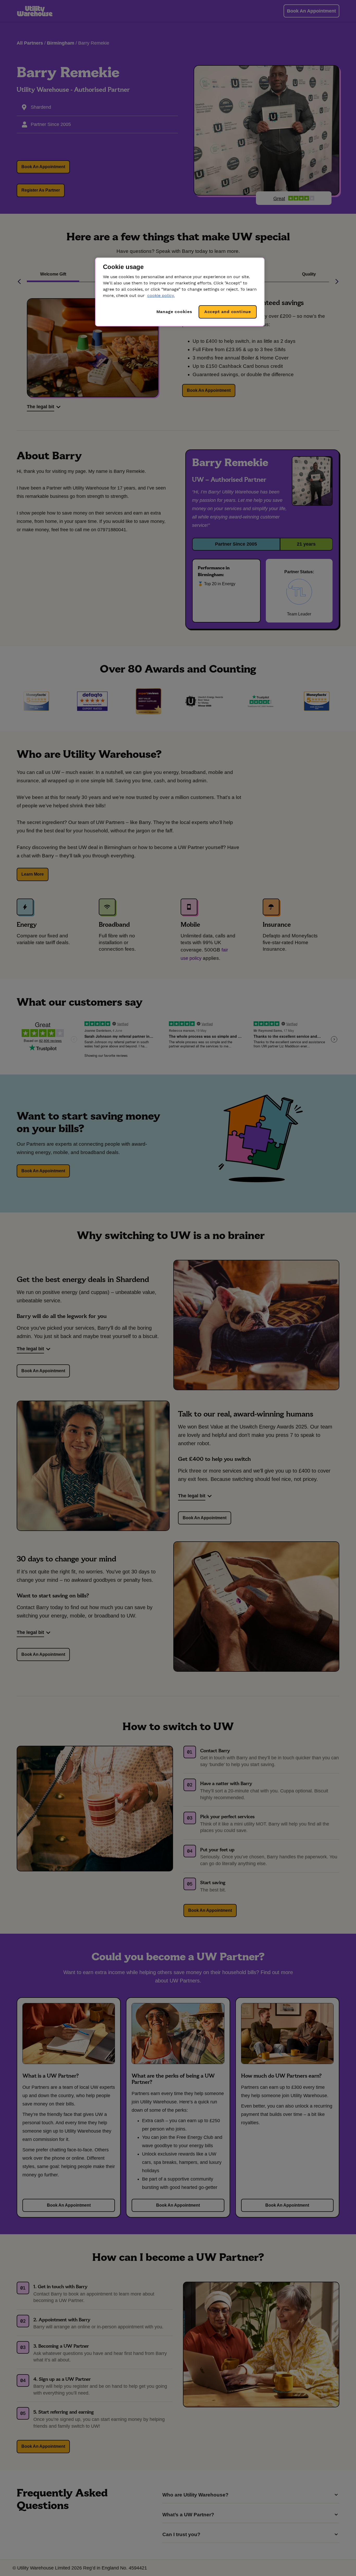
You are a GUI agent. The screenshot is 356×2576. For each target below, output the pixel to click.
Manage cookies (174, 312)
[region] (180, 292)
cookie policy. (161, 295)
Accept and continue (228, 312)
